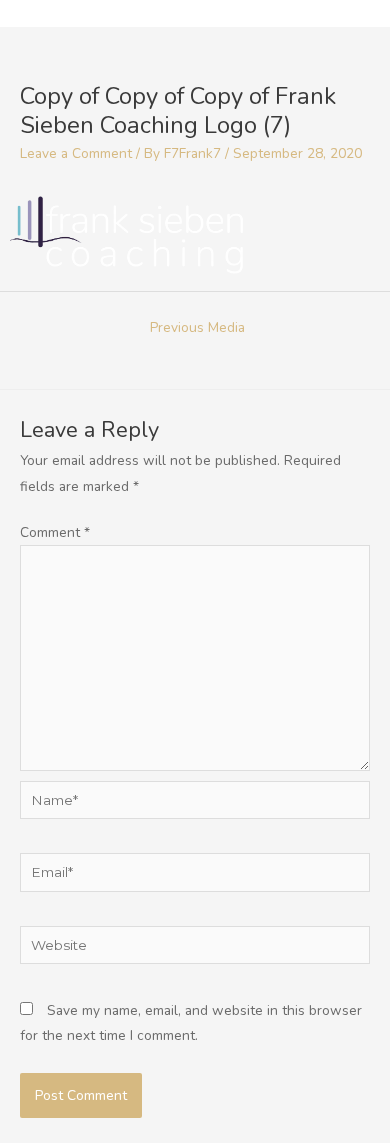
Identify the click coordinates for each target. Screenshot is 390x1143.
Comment (55, 532)
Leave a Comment (76, 153)
